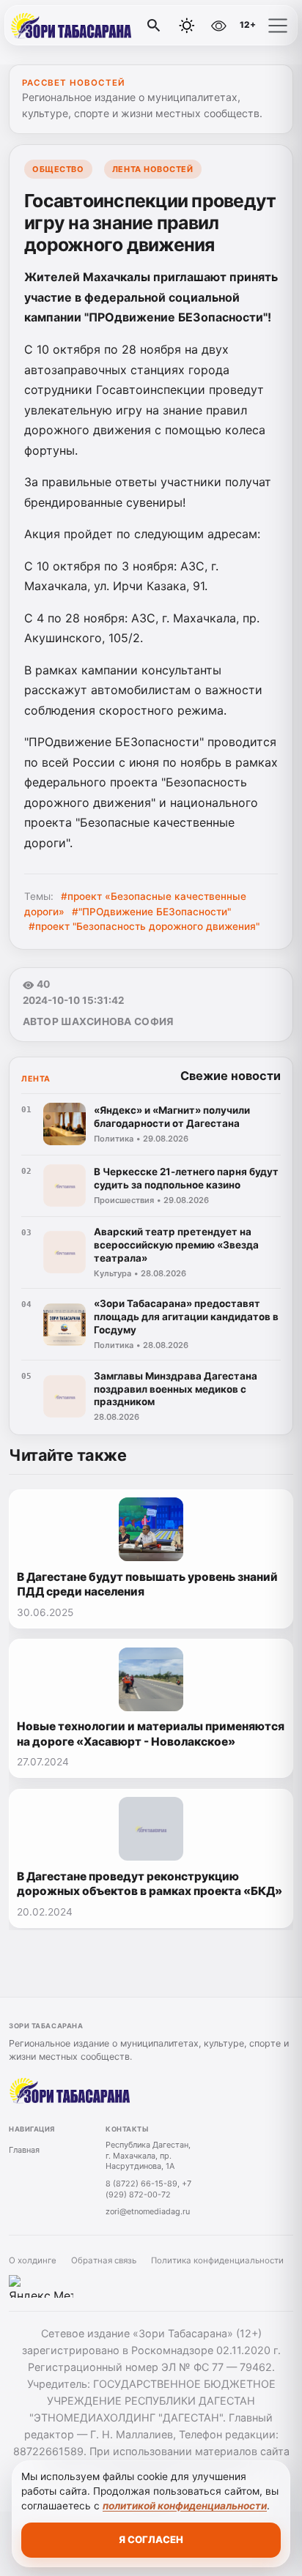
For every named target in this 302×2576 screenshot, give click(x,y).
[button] (278, 26)
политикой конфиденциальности (185, 2506)
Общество (58, 169)
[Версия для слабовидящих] (218, 26)
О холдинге (33, 2260)
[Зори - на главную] (72, 26)
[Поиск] (154, 26)
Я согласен (151, 2539)
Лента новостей (153, 169)
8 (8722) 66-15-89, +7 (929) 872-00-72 (148, 2189)
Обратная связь (104, 2260)
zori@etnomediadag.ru (148, 2211)
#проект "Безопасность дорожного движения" (144, 926)
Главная (24, 2150)
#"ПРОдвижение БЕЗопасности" (151, 912)
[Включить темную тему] (187, 26)
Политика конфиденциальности (217, 2260)
